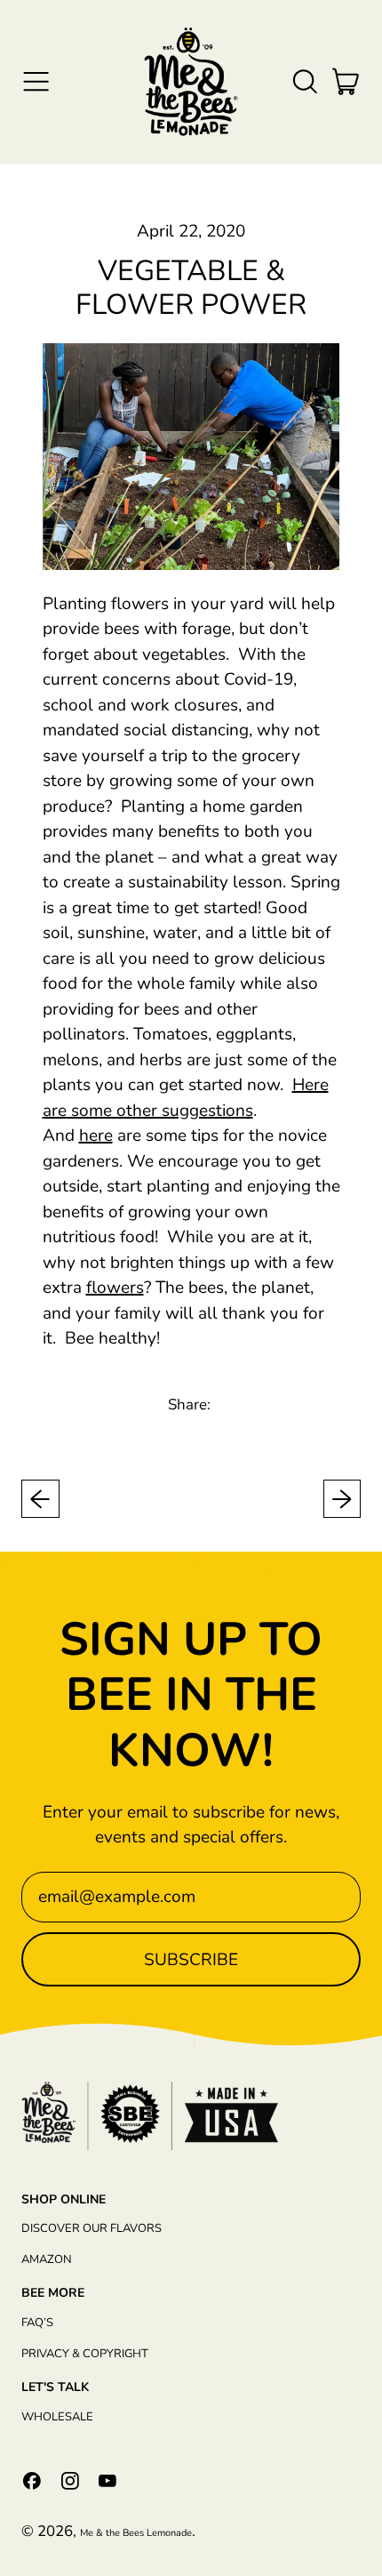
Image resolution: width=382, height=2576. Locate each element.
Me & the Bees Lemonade (136, 2533)
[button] (304, 81)
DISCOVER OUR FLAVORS (92, 2228)
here (96, 1136)
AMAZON (47, 2259)
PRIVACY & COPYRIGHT (85, 2354)
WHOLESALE (57, 2417)
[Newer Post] (342, 1499)
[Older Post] (40, 1499)
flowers (115, 1288)
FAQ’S (37, 2323)
